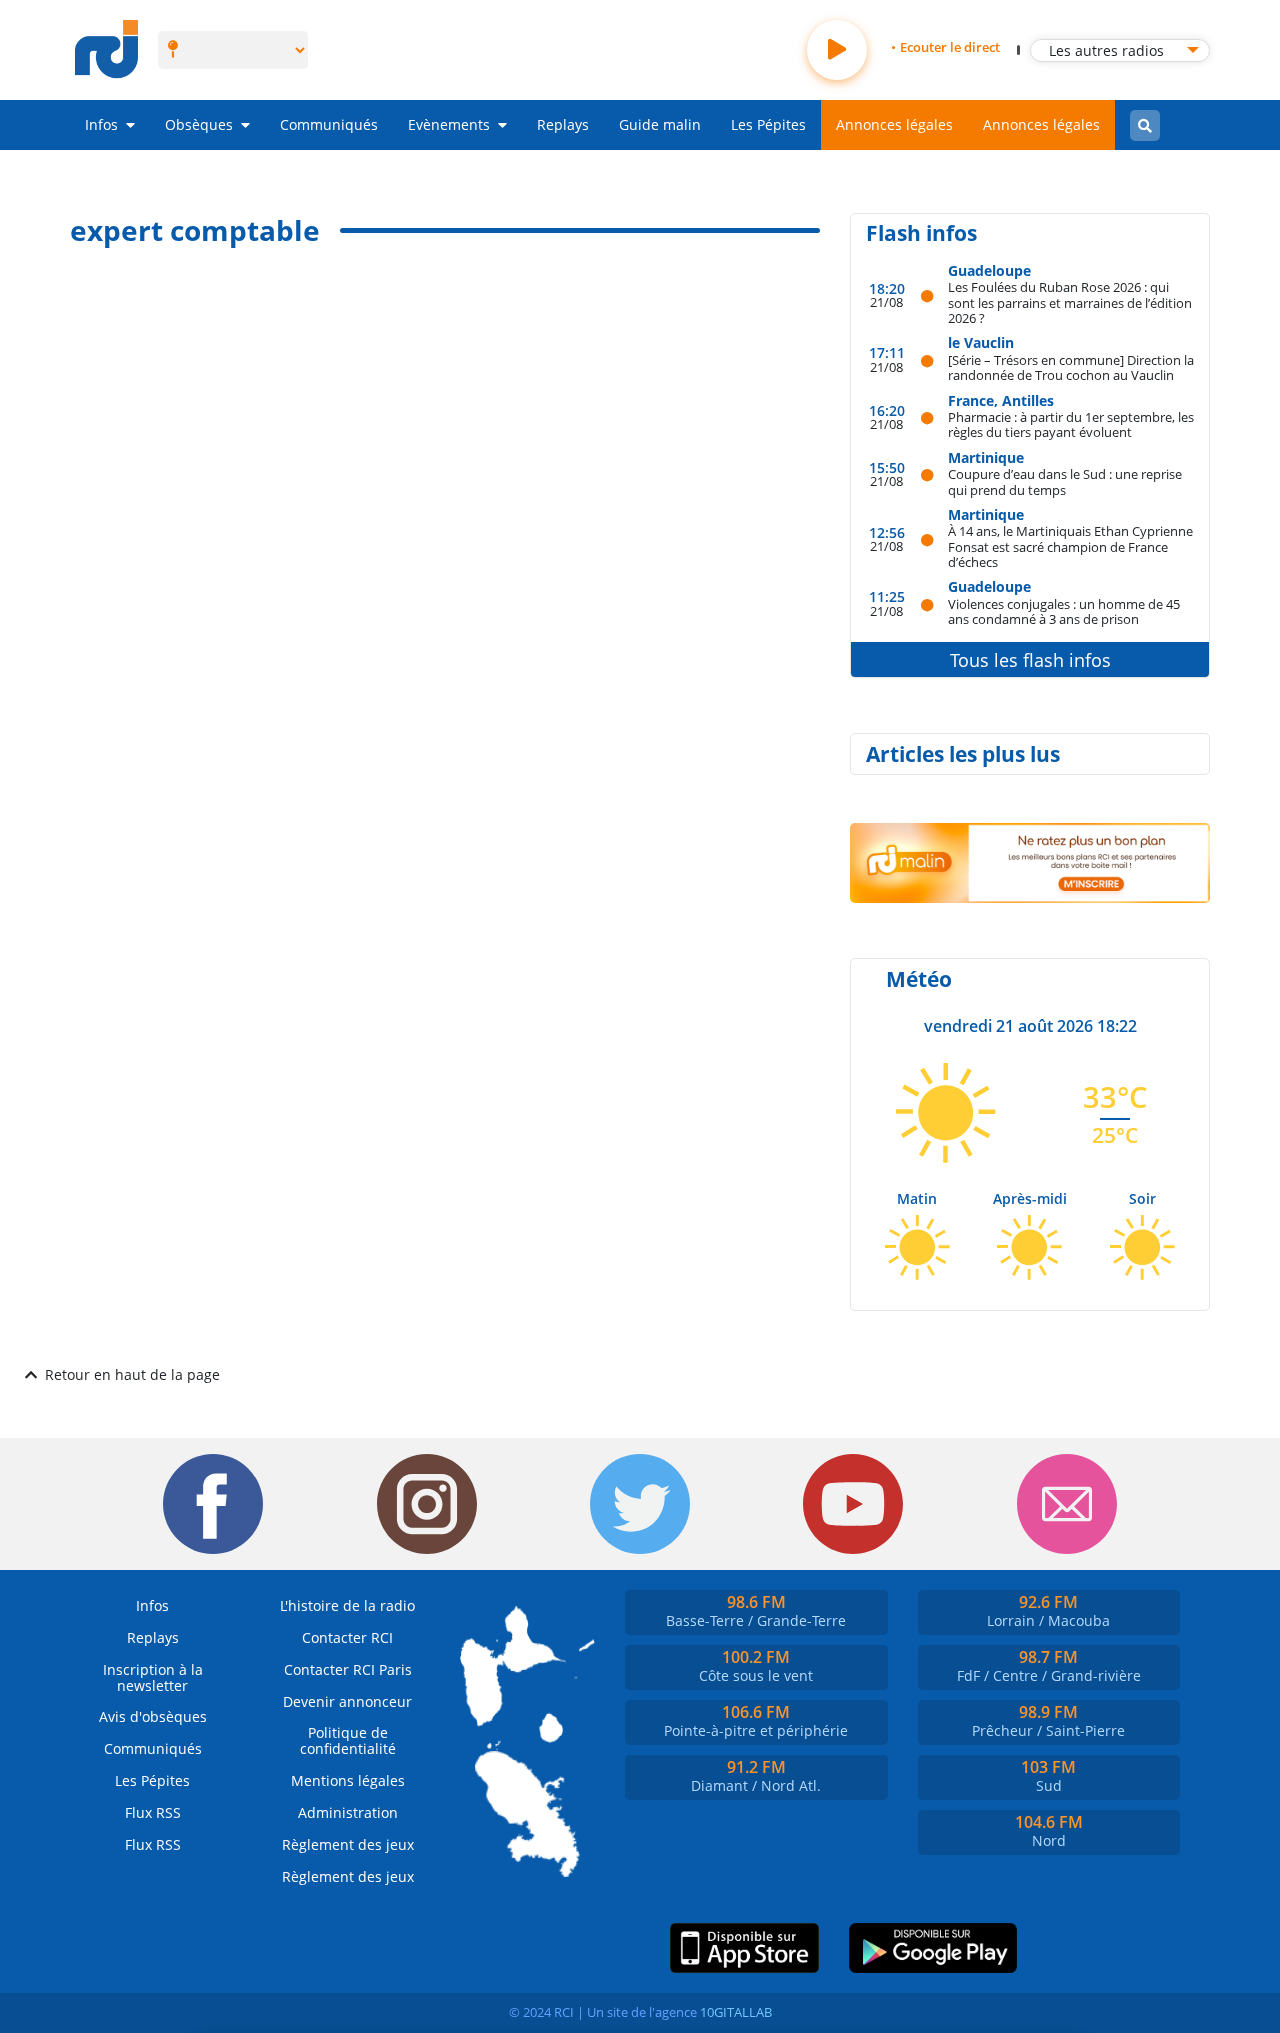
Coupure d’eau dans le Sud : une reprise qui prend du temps (1065, 481)
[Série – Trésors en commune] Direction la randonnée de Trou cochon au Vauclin (1071, 367)
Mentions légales (348, 1780)
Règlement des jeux (348, 1844)
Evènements (449, 124)
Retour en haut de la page (132, 1374)
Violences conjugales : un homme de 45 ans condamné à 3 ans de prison (1064, 611)
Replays (563, 124)
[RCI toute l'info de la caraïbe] (106, 50)
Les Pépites (768, 124)
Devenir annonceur (347, 1701)
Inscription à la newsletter (153, 1677)
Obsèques (199, 124)
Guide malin (660, 124)
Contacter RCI (347, 1637)
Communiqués (329, 124)
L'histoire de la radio (347, 1605)
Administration (348, 1812)
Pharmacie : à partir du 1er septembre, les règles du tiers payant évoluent (1071, 424)
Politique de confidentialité (348, 1740)
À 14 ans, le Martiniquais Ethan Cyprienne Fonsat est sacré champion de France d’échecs (1070, 546)
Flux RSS (153, 1812)
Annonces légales (894, 124)
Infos (101, 124)
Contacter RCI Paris (348, 1669)
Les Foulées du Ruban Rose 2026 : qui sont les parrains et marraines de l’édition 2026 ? (1070, 302)
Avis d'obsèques (153, 1716)
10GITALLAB (736, 2012)
